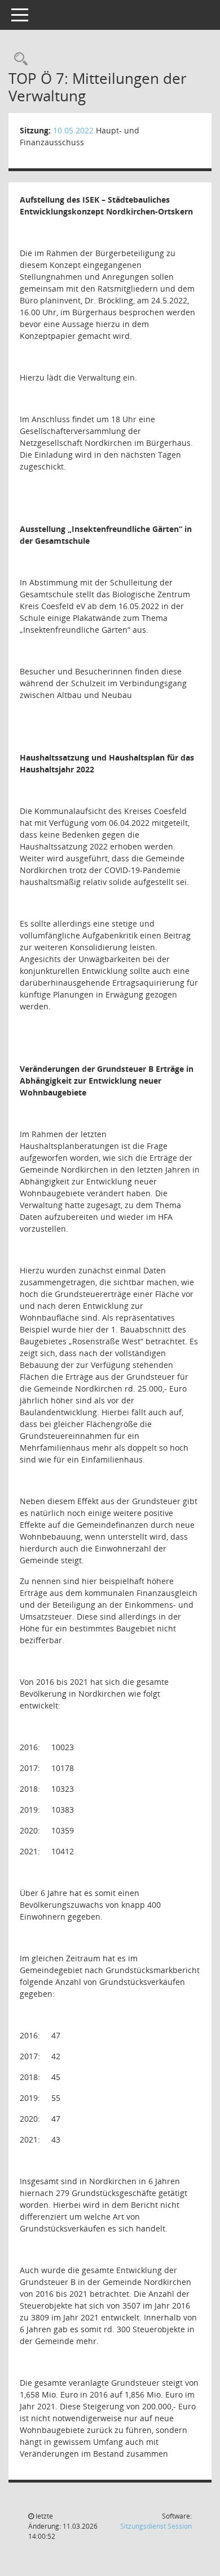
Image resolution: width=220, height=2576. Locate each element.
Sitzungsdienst (156, 2526)
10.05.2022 (73, 130)
